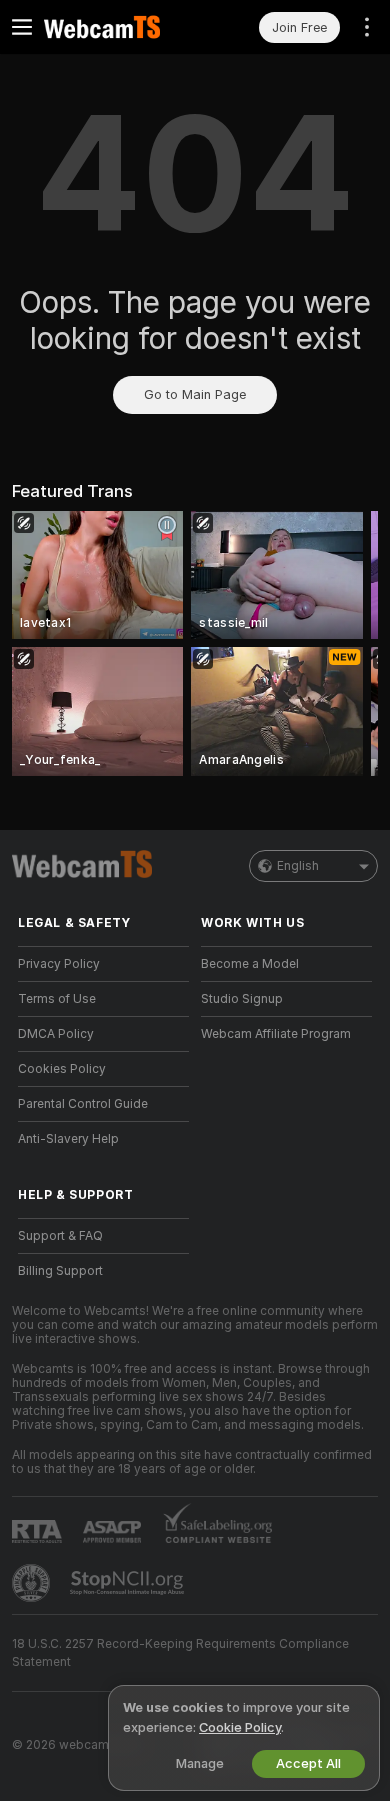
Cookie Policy (240, 1727)
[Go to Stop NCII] (129, 1583)
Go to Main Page (195, 394)
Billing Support (60, 1271)
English (298, 866)
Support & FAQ (60, 1236)
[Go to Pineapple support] (33, 1583)
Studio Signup (242, 999)
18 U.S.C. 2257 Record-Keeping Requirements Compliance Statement (180, 1653)
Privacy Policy (59, 964)
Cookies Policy (62, 1069)
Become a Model (250, 964)
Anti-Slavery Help (68, 1139)
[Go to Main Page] (119, 27)
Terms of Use (57, 999)
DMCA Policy (56, 1034)
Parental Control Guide (83, 1104)
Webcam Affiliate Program (276, 1034)
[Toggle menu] (22, 27)
